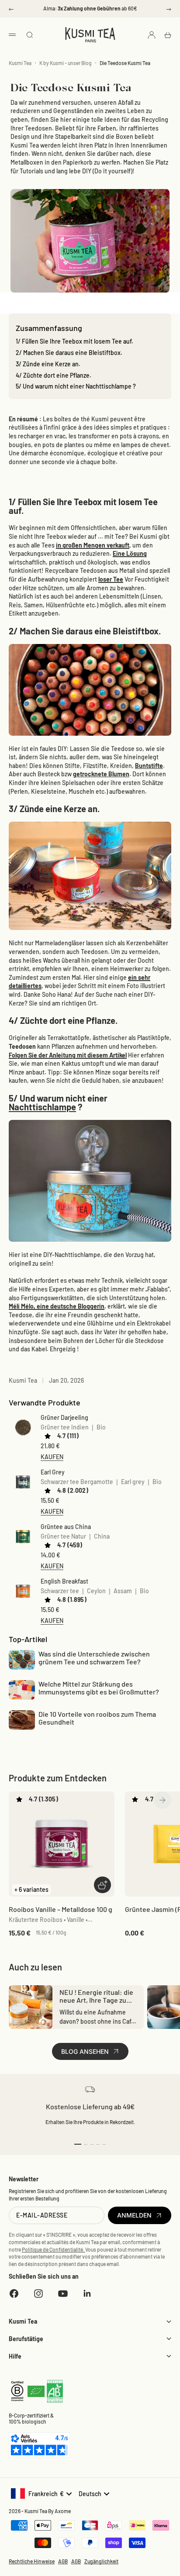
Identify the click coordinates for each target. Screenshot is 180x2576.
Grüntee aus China (66, 1527)
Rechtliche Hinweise (32, 2561)
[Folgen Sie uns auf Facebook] (14, 2294)
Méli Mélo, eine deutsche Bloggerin (57, 1306)
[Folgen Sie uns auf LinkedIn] (87, 2294)
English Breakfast (64, 1581)
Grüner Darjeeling (64, 1417)
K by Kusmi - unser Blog (66, 63)
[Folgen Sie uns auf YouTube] (63, 2294)
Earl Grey (53, 1472)
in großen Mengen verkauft (93, 545)
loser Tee (111, 579)
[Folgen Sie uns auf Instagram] (38, 2294)
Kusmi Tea (20, 63)
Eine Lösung (130, 553)
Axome (63, 2511)
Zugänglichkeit (101, 2561)
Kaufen (52, 1457)
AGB (63, 2561)
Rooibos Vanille (61, 1909)
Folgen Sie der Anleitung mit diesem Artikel (68, 1055)
